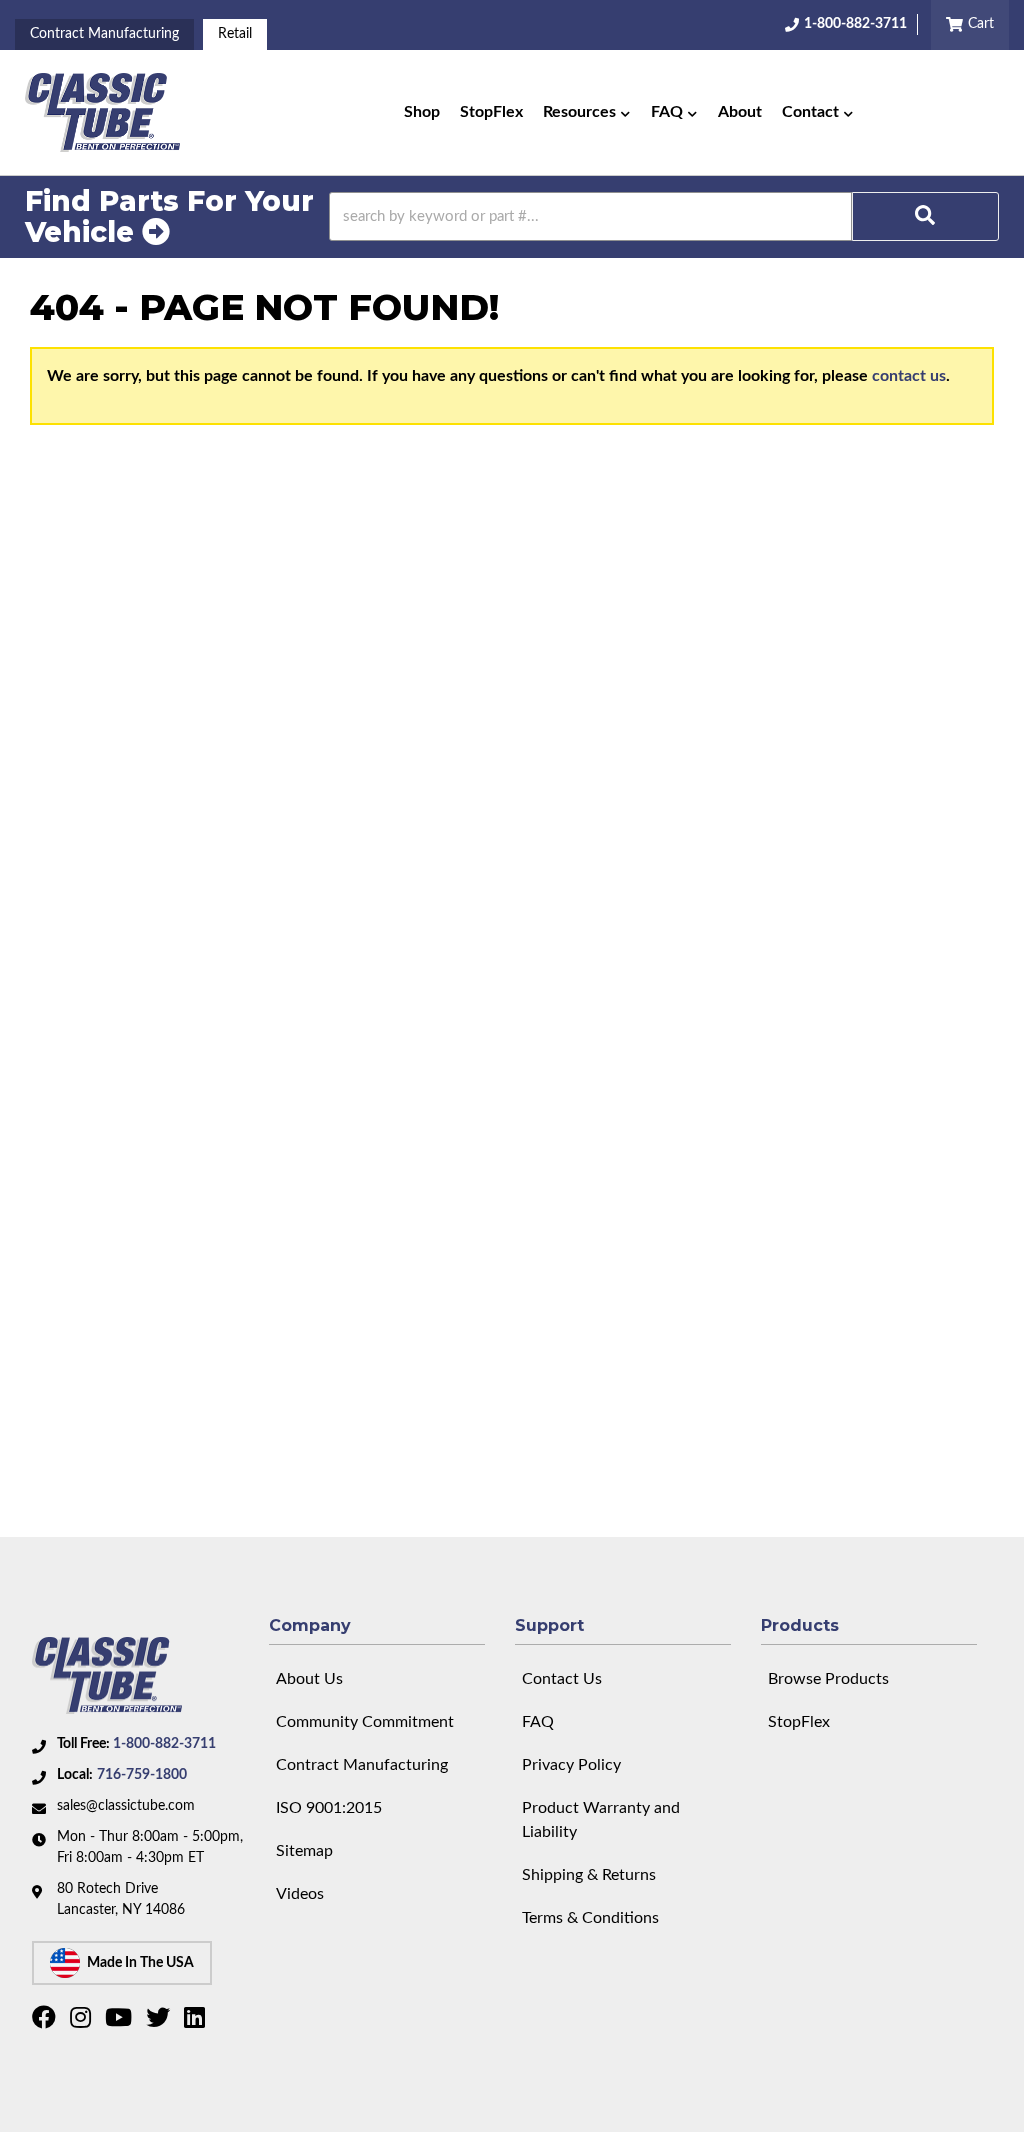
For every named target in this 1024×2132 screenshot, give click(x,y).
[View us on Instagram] (83, 2022)
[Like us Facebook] (46, 2022)
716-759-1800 (142, 1775)
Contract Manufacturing (104, 34)
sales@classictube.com (126, 1806)
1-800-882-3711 (164, 1744)
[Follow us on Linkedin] (197, 2022)
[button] (587, 113)
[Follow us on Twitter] (160, 2022)
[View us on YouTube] (121, 2022)
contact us (909, 376)
